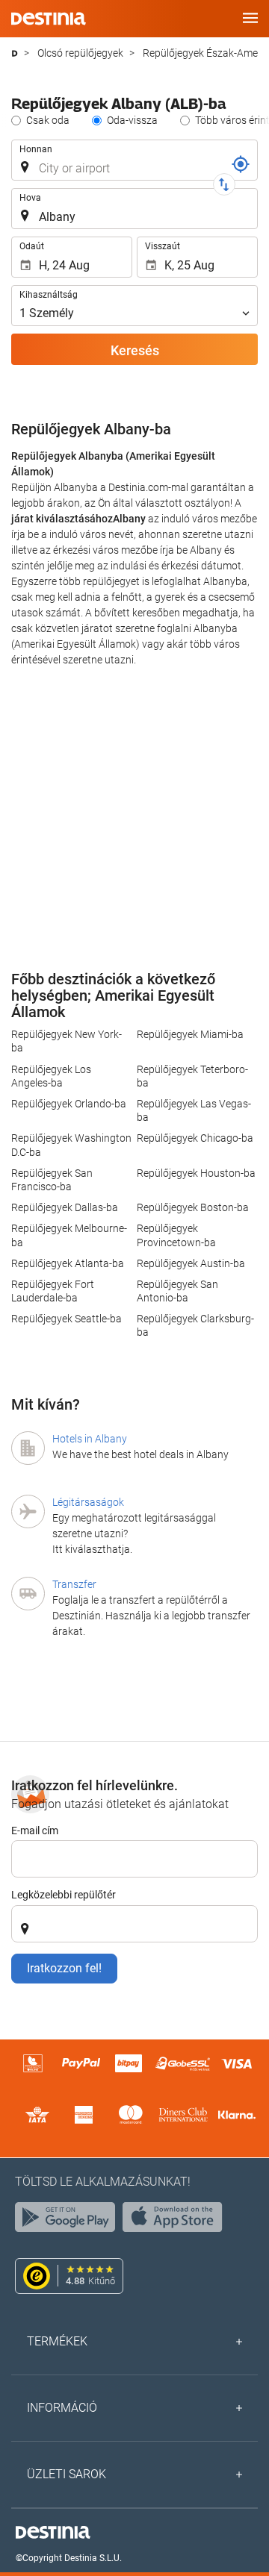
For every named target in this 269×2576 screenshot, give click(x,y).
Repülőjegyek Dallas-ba (65, 1207)
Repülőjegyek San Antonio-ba (177, 1291)
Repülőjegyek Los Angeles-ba (51, 1076)
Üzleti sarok (67, 2474)
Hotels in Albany (90, 1439)
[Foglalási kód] (241, 164)
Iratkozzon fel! (64, 1968)
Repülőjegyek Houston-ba (196, 1173)
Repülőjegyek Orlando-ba (69, 1104)
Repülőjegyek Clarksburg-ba (195, 1325)
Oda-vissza (132, 120)
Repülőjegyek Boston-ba (193, 1207)
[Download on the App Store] (176, 2221)
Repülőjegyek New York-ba (67, 1041)
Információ (62, 2408)
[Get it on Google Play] (69, 2221)
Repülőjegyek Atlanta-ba (68, 1263)
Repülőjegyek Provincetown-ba (176, 1235)
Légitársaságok (88, 1502)
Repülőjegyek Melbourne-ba (69, 1235)
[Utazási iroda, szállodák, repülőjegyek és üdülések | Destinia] (49, 19)
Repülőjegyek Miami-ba (190, 1034)
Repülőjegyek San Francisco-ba (52, 1180)
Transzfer (74, 1584)
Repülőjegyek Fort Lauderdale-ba (53, 1291)
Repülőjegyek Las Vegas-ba (194, 1110)
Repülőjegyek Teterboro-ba (192, 1076)
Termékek (57, 2341)
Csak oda (48, 120)
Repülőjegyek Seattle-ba (67, 1319)
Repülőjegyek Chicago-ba (195, 1138)
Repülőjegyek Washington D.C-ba (71, 1145)
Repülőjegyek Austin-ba (191, 1263)
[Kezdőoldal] (15, 53)
